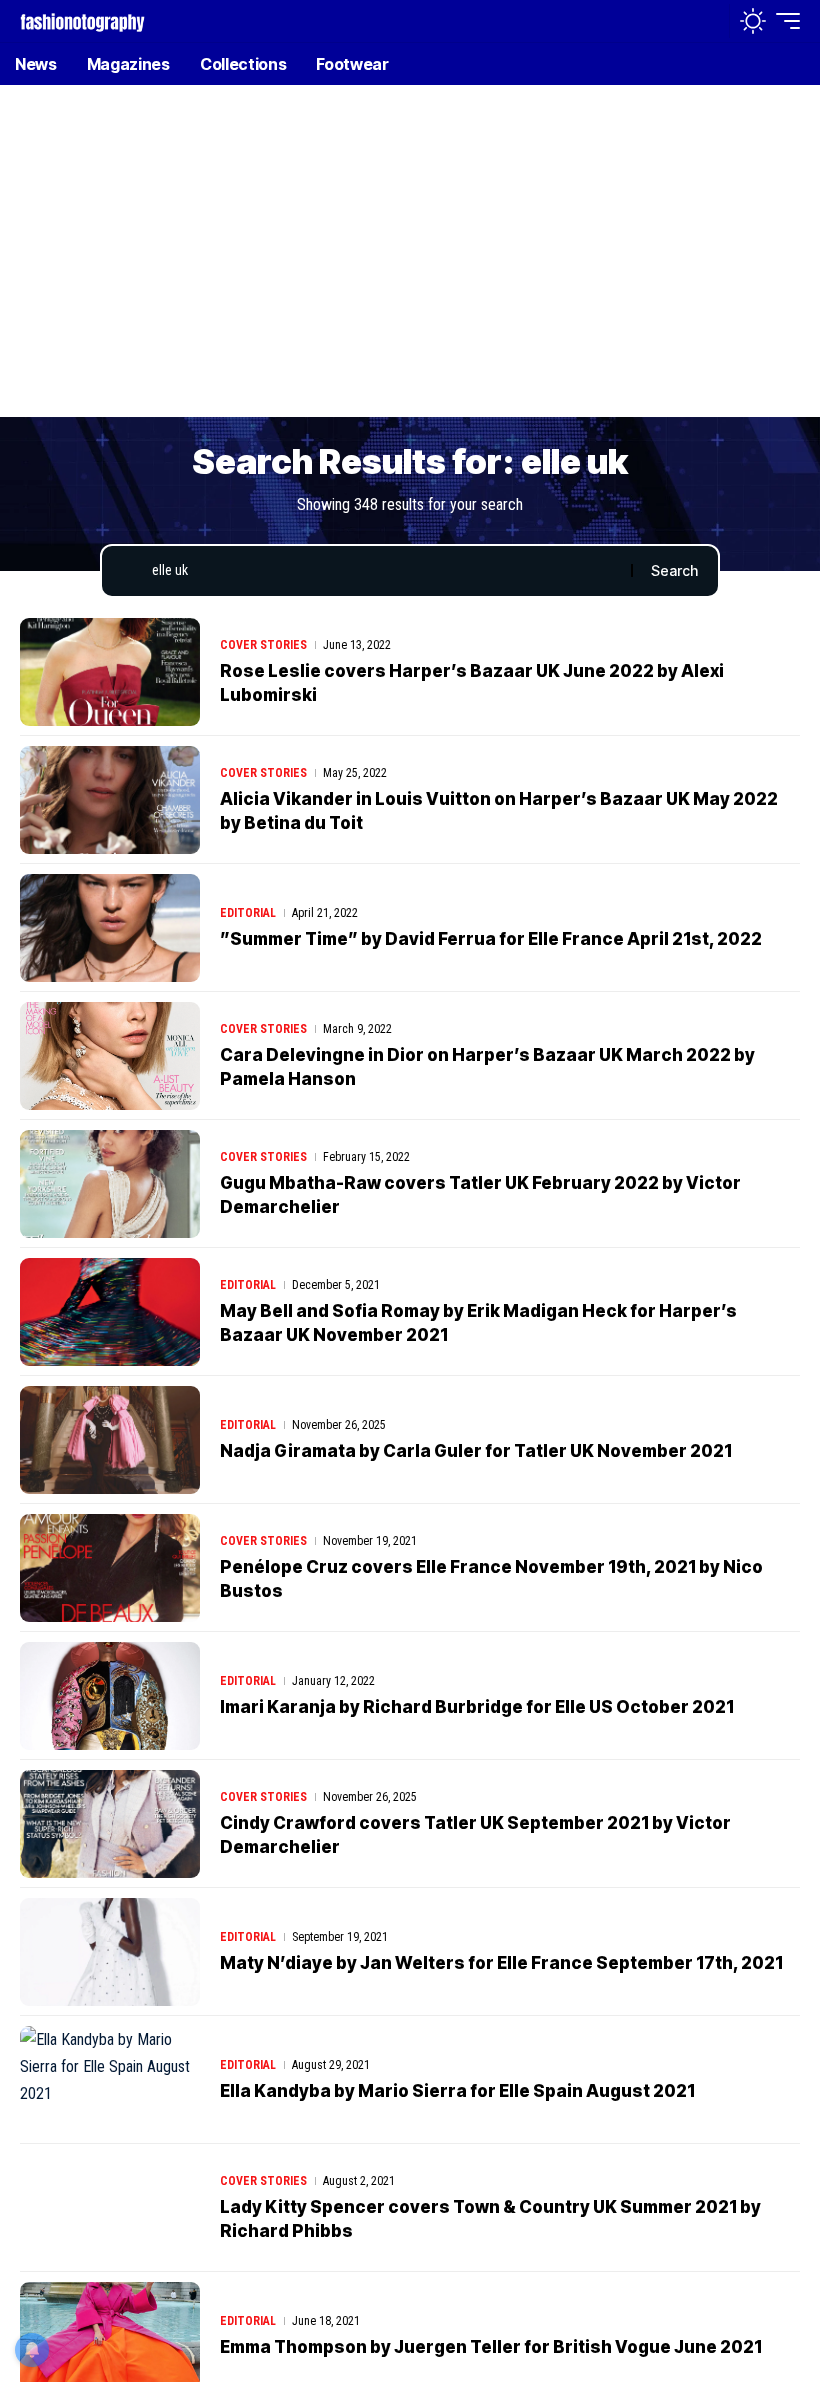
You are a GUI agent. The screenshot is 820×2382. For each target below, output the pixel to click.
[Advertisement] (410, 265)
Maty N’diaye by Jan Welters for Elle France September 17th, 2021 (501, 1963)
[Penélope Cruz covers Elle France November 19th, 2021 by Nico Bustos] (110, 1568)
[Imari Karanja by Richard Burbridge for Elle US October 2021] (110, 1696)
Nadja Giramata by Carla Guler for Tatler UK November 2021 (476, 1451)
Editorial (248, 913)
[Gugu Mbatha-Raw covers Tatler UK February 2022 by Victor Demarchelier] (110, 1184)
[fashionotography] (82, 20)
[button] (709, 21)
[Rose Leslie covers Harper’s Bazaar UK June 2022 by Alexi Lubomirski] (110, 672)
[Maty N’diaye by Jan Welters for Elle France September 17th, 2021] (110, 1952)
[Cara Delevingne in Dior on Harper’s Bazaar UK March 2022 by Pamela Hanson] (110, 1056)
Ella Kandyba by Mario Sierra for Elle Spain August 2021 (457, 2091)
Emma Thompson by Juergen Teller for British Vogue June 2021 (491, 2347)
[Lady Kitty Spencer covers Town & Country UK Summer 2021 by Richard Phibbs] (110, 2208)
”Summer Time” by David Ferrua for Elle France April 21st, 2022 (491, 939)
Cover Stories (263, 645)
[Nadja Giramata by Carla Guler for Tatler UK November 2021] (110, 1440)
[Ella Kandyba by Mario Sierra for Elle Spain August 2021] (110, 2080)
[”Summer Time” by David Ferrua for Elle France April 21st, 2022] (110, 928)
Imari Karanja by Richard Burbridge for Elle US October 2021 (477, 1707)
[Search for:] (384, 571)
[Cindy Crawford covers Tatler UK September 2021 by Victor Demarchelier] (110, 1824)
